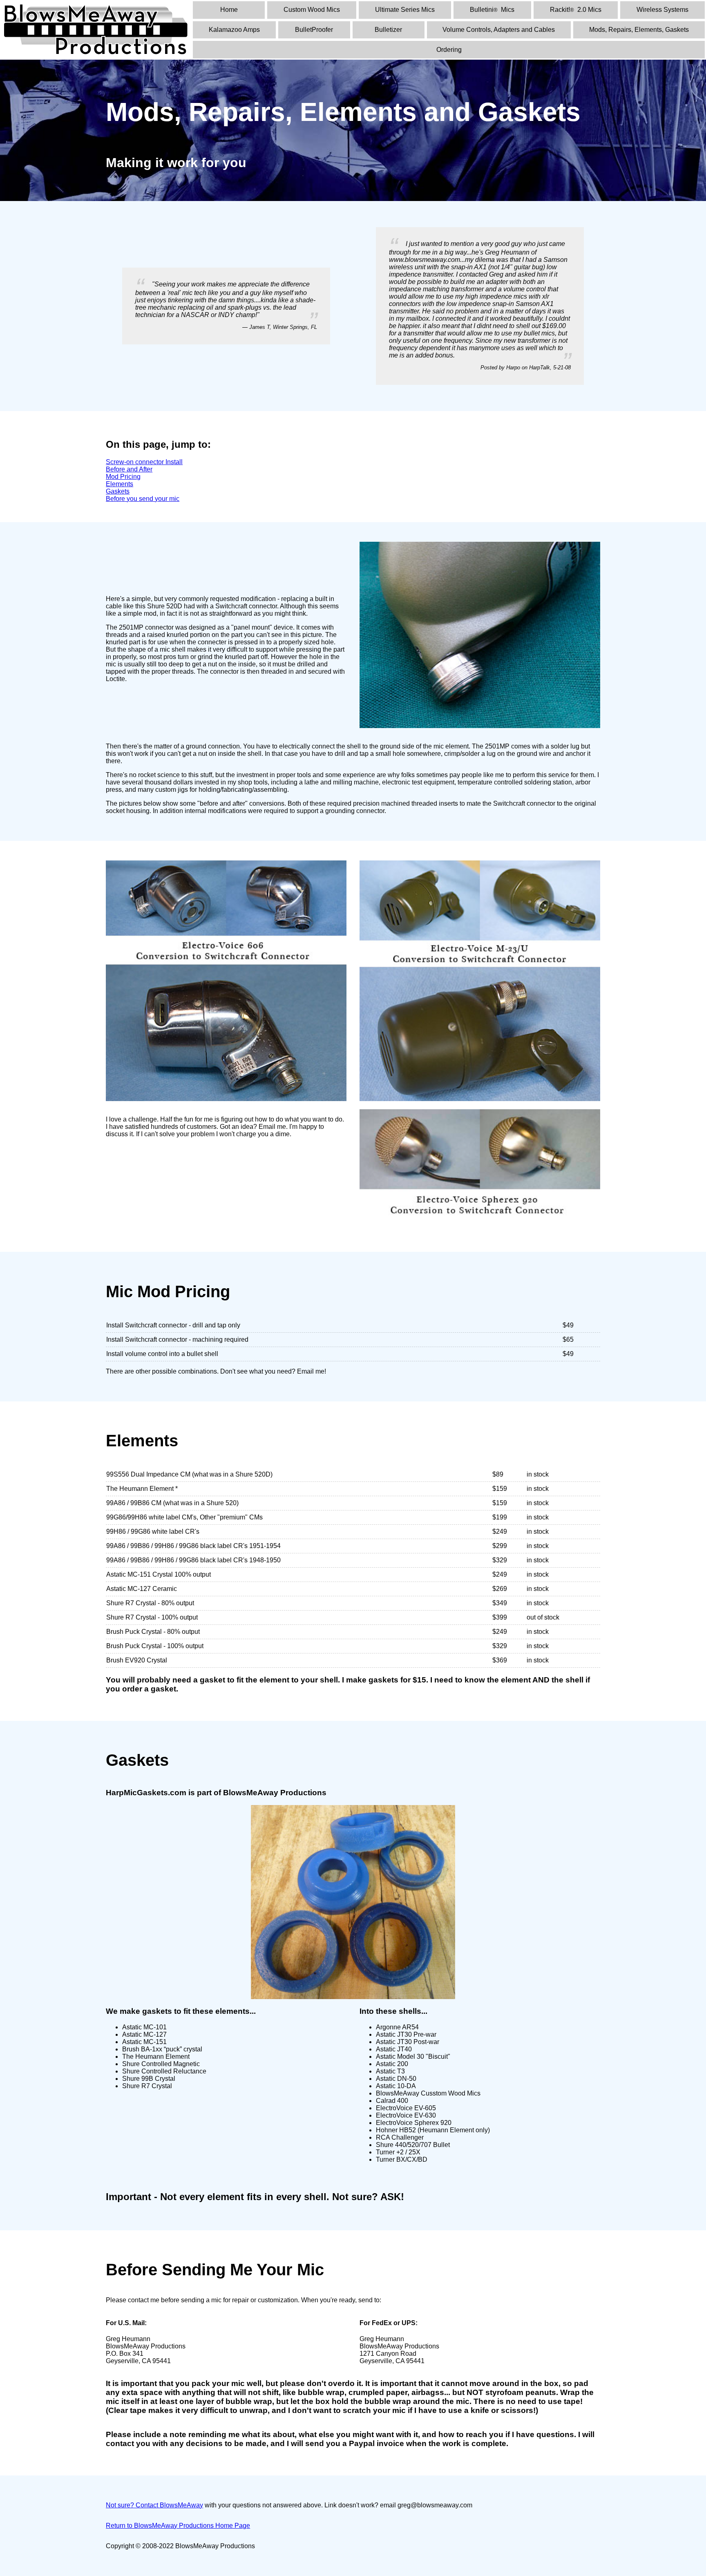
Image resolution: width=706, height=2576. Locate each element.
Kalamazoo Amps (234, 30)
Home (229, 10)
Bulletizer (388, 30)
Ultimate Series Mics (405, 10)
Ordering (449, 50)
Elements (120, 484)
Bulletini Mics (492, 10)
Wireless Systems (662, 10)
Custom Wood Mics (312, 10)
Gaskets (118, 491)
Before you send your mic (143, 499)
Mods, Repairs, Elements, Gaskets (639, 30)
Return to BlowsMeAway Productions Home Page (178, 2526)
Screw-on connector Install (144, 462)
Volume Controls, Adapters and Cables (499, 30)
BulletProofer (314, 30)
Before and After (129, 469)
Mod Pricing (123, 477)
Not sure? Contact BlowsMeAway (154, 2505)
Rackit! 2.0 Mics (576, 10)
